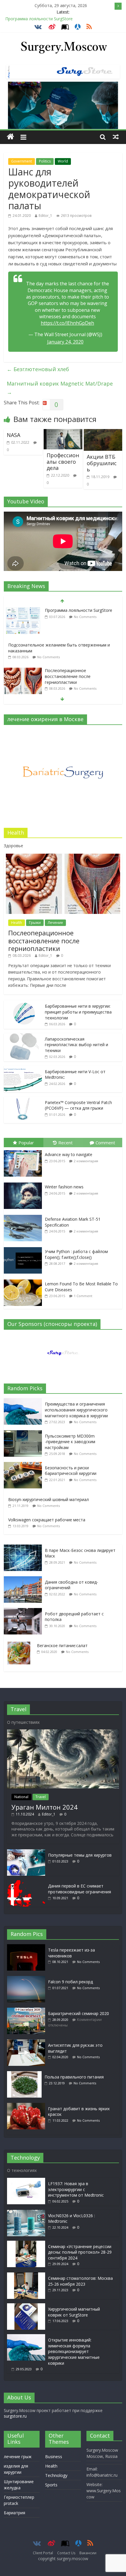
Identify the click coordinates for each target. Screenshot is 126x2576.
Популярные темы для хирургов (80, 1855)
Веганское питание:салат (62, 1645)
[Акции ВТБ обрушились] (103, 433)
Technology (56, 2475)
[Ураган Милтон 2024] (63, 1732)
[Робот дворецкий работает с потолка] (24, 1611)
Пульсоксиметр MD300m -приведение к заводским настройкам (70, 1442)
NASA (13, 435)
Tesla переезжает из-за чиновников (71, 1953)
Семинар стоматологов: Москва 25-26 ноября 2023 (80, 2281)
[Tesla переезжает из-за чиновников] (28, 1947)
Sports (51, 2485)
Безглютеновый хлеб (38, 369)
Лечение (55, 923)
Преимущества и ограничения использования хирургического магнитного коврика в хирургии (76, 1410)
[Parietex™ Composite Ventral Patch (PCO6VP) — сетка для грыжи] (23, 1100)
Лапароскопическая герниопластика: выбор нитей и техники (76, 1045)
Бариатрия (15, 2513)
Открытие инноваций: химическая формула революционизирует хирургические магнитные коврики (74, 2351)
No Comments (48, 622)
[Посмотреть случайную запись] (116, 137)
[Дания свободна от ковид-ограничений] (24, 1579)
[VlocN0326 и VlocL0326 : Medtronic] (26, 2213)
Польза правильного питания (74, 2077)
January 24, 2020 (65, 342)
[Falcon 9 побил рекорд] (28, 1979)
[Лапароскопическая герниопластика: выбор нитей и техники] (23, 1036)
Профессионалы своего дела (63, 462)
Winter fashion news (64, 1187)
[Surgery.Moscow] (10, 137)
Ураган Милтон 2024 (45, 1807)
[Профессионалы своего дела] (63, 433)
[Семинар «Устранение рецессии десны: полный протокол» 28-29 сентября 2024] (26, 2243)
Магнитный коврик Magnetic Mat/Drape (60, 388)
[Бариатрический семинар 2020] (28, 2010)
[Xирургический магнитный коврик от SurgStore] (26, 2306)
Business (54, 2457)
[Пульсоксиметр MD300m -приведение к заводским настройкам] (24, 1433)
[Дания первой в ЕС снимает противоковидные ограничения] (26, 1883)
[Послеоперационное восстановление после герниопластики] (23, 636)
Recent (65, 1143)
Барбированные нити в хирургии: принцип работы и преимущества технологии (78, 676)
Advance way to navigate (69, 1154)
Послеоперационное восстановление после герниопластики (68, 642)
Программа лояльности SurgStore (39, 19)
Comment (105, 1143)
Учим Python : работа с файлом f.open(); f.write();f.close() (76, 1254)
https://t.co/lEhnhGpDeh (67, 323)
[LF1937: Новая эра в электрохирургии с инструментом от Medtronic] (26, 2181)
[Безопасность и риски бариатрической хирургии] (24, 1465)
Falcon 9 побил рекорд (70, 1982)
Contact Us (66, 2553)
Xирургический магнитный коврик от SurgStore (74, 2312)
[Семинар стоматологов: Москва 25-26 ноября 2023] (26, 2275)
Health (17, 923)
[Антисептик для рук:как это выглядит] (28, 2042)
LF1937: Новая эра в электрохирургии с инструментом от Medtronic (76, 2189)
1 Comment (83, 1296)
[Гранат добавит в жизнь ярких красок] (28, 2106)
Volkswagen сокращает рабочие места (47, 1520)
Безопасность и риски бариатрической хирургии (71, 1471)
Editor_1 (45, 216)
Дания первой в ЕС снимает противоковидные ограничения (80, 1889)
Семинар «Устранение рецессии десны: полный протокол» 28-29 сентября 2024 (80, 2252)
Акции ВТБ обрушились (102, 463)
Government (22, 161)
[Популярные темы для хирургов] (26, 1852)
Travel (41, 1797)
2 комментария (86, 1161)
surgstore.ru (15, 2416)
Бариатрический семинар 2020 (79, 2013)
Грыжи (35, 923)
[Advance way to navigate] (24, 1150)
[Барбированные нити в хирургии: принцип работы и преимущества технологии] (23, 671)
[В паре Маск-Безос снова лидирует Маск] (24, 1548)
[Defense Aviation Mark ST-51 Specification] (24, 1215)
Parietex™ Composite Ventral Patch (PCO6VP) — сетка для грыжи (78, 1105)
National (21, 1797)
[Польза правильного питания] (26, 2074)
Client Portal (43, 2553)
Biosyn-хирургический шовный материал (48, 1499)
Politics (45, 161)
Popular (26, 1143)
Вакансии (88, 2553)
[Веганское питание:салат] (20, 1643)
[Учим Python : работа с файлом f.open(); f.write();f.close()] (24, 1247)
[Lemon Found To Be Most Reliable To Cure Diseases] (24, 1280)
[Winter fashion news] (24, 1183)
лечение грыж (18, 2457)
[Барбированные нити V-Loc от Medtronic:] (23, 1069)
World (63, 161)
